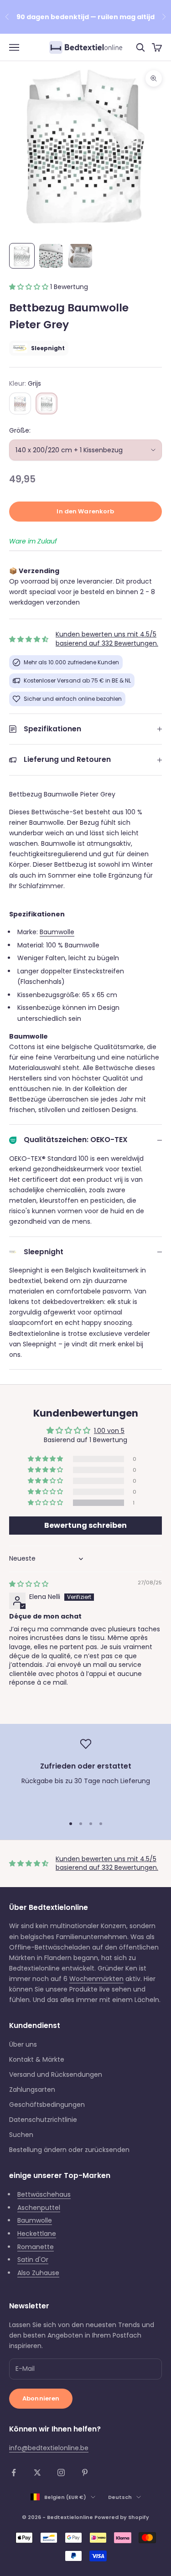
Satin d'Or (33, 2260)
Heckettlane (37, 2234)
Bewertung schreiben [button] (85, 1525)
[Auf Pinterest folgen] (85, 2473)
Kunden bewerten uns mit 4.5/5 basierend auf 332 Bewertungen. (107, 639)
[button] (30, 287)
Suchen (21, 2135)
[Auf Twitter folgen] (37, 2473)
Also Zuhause (38, 2273)
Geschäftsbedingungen (47, 2105)
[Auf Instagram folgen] (61, 2473)
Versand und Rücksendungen (56, 2074)
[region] (85, 1773)
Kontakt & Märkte (37, 2059)
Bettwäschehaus (44, 2194)
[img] (29, 1584)
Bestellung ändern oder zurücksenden (69, 2150)
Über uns (23, 2044)
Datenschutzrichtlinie (43, 2120)
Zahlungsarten (32, 2090)
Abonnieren (41, 2398)
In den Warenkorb (85, 511)
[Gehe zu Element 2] (51, 256)
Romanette (36, 2247)
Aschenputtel (39, 2208)
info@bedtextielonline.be (49, 2448)
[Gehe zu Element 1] (22, 256)
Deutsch (120, 2497)
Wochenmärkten (96, 1979)
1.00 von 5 (109, 1431)
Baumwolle (57, 932)
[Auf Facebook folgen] (14, 2473)
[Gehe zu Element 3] (80, 256)
